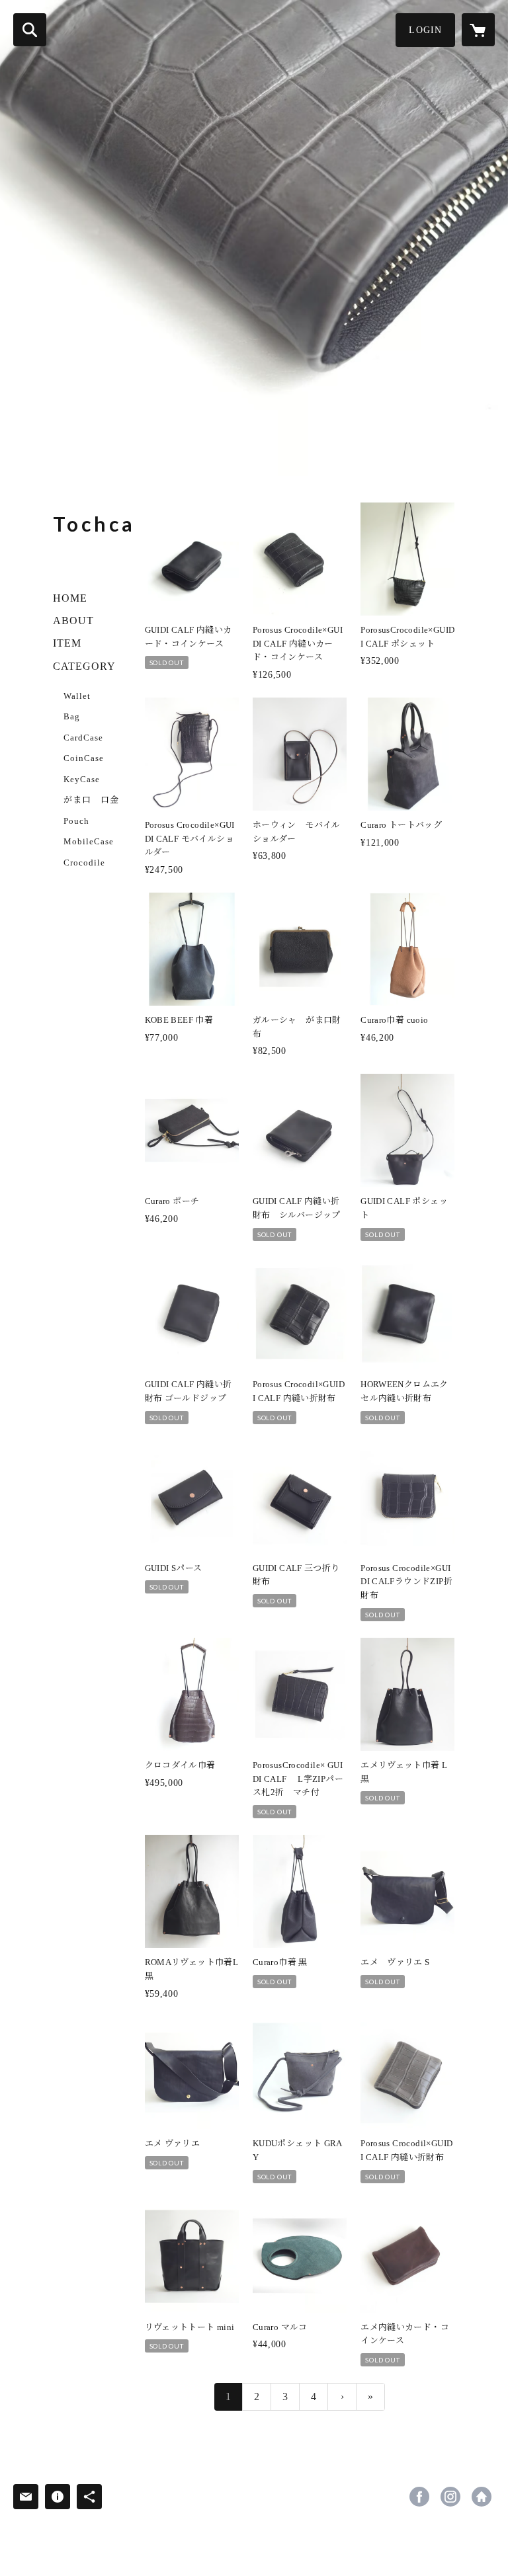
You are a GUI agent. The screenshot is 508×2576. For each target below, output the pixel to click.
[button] (425, 30)
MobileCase (89, 841)
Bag (72, 716)
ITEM (67, 643)
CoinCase (84, 758)
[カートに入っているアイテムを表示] (478, 30)
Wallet (77, 696)
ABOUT (73, 621)
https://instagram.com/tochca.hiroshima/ (450, 2497)
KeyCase (82, 779)
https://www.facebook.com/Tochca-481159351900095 (419, 2497)
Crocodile (84, 863)
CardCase (83, 738)
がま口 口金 (91, 800)
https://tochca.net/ (482, 2497)
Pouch (76, 821)
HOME (70, 598)
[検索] (30, 30)
